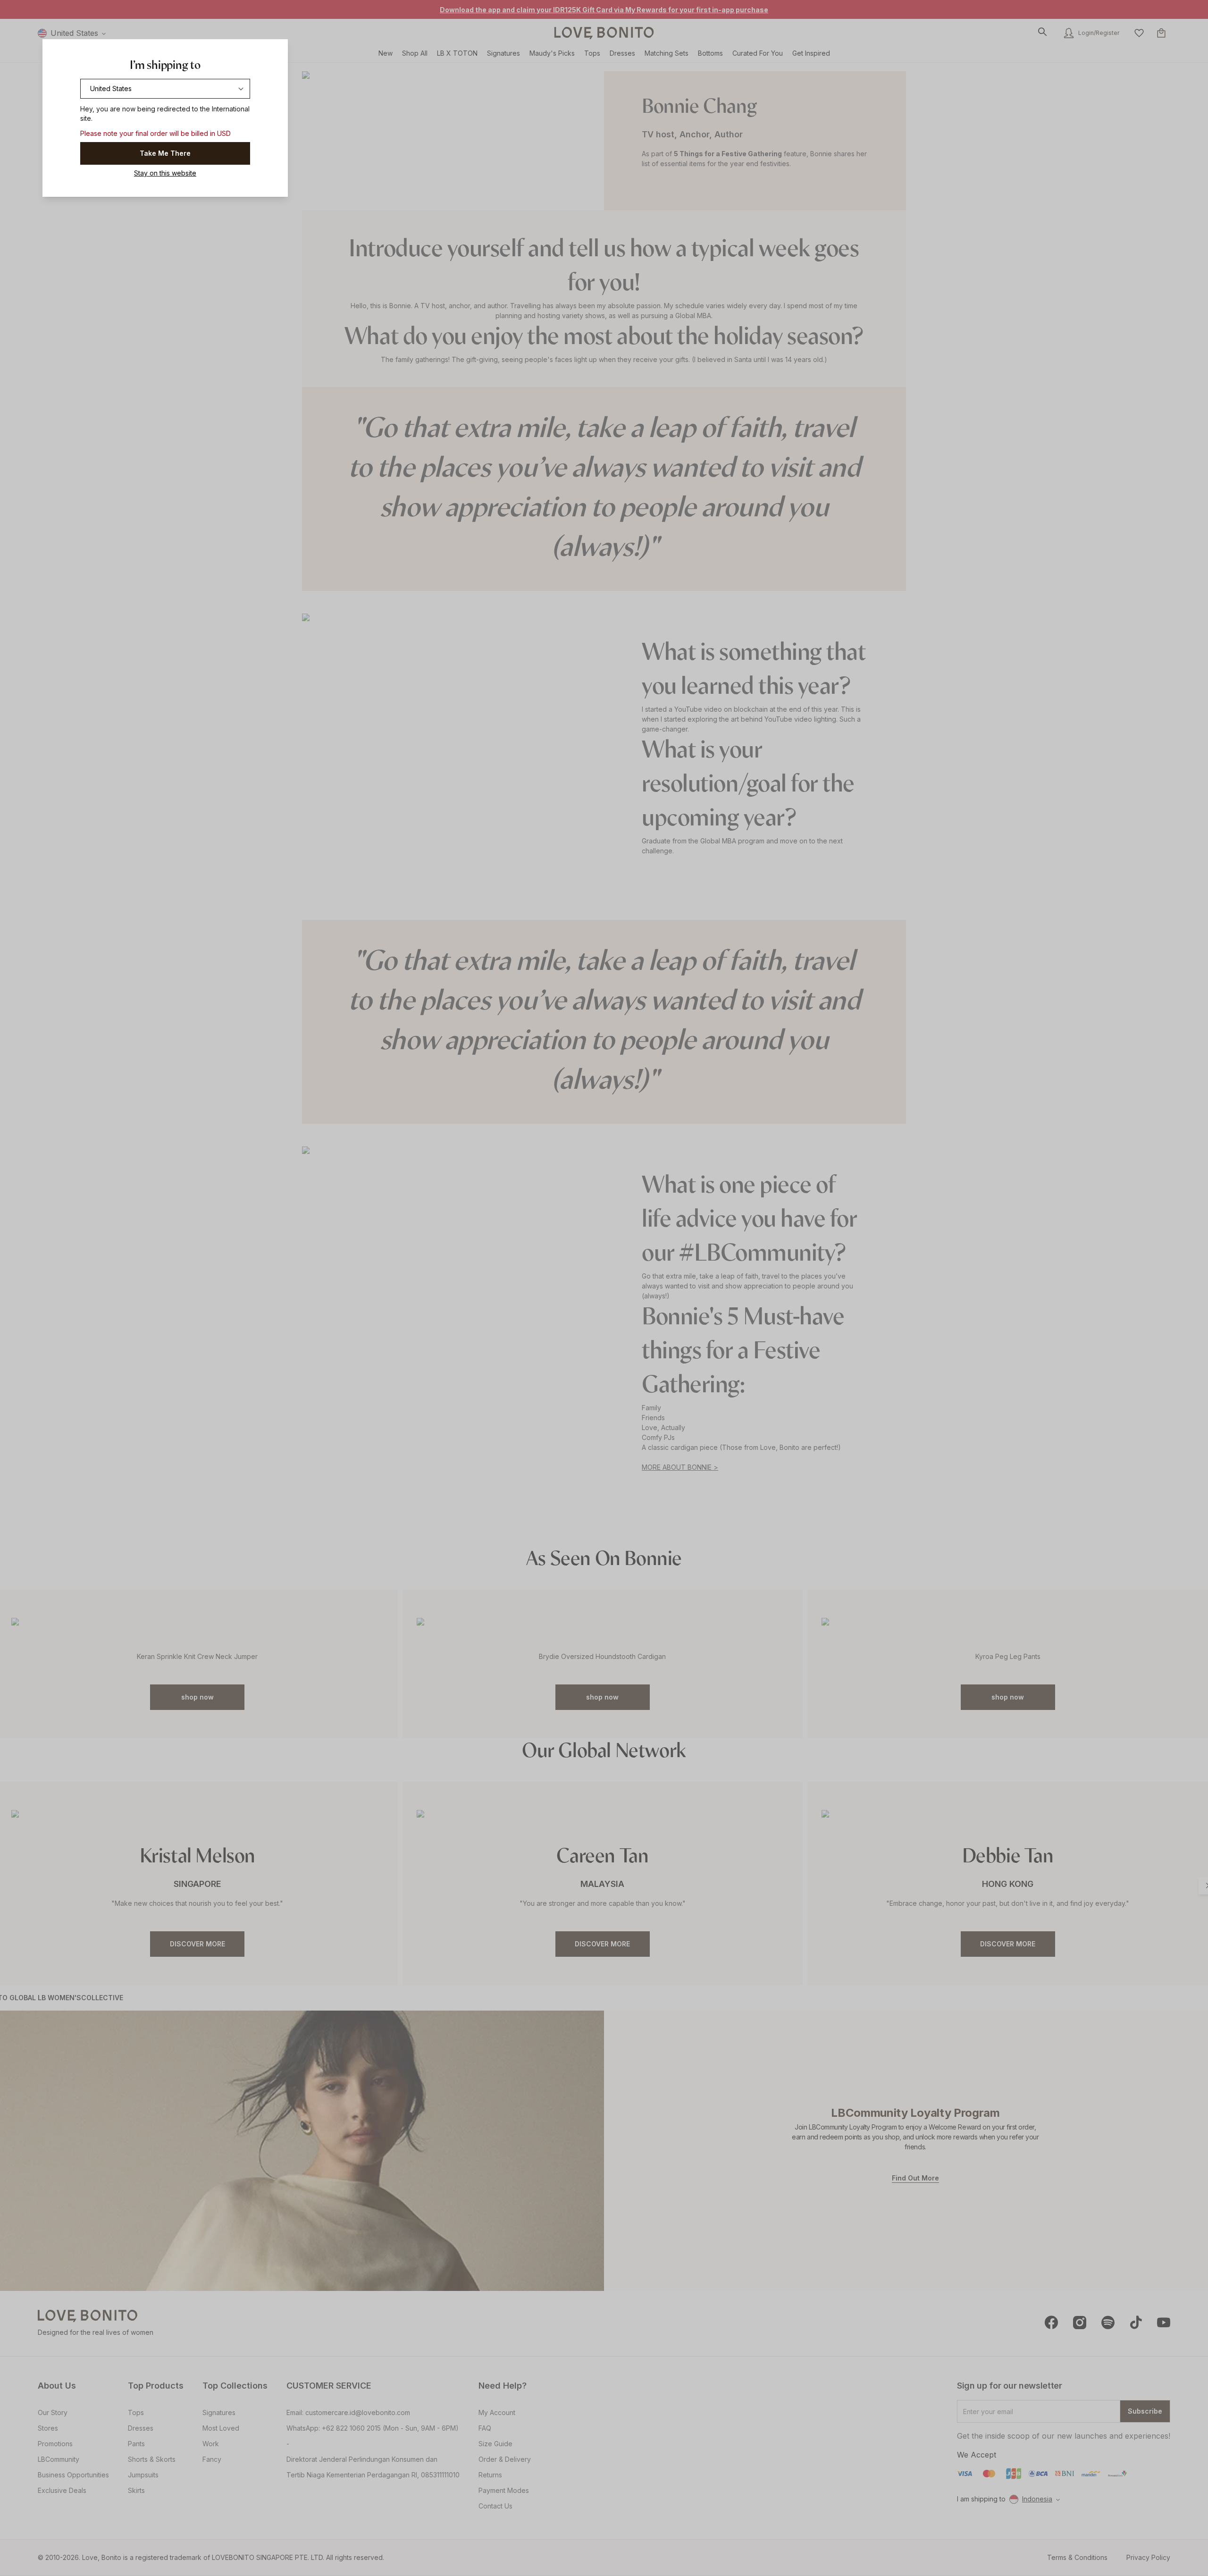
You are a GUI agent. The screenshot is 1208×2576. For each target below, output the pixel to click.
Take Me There (165, 153)
